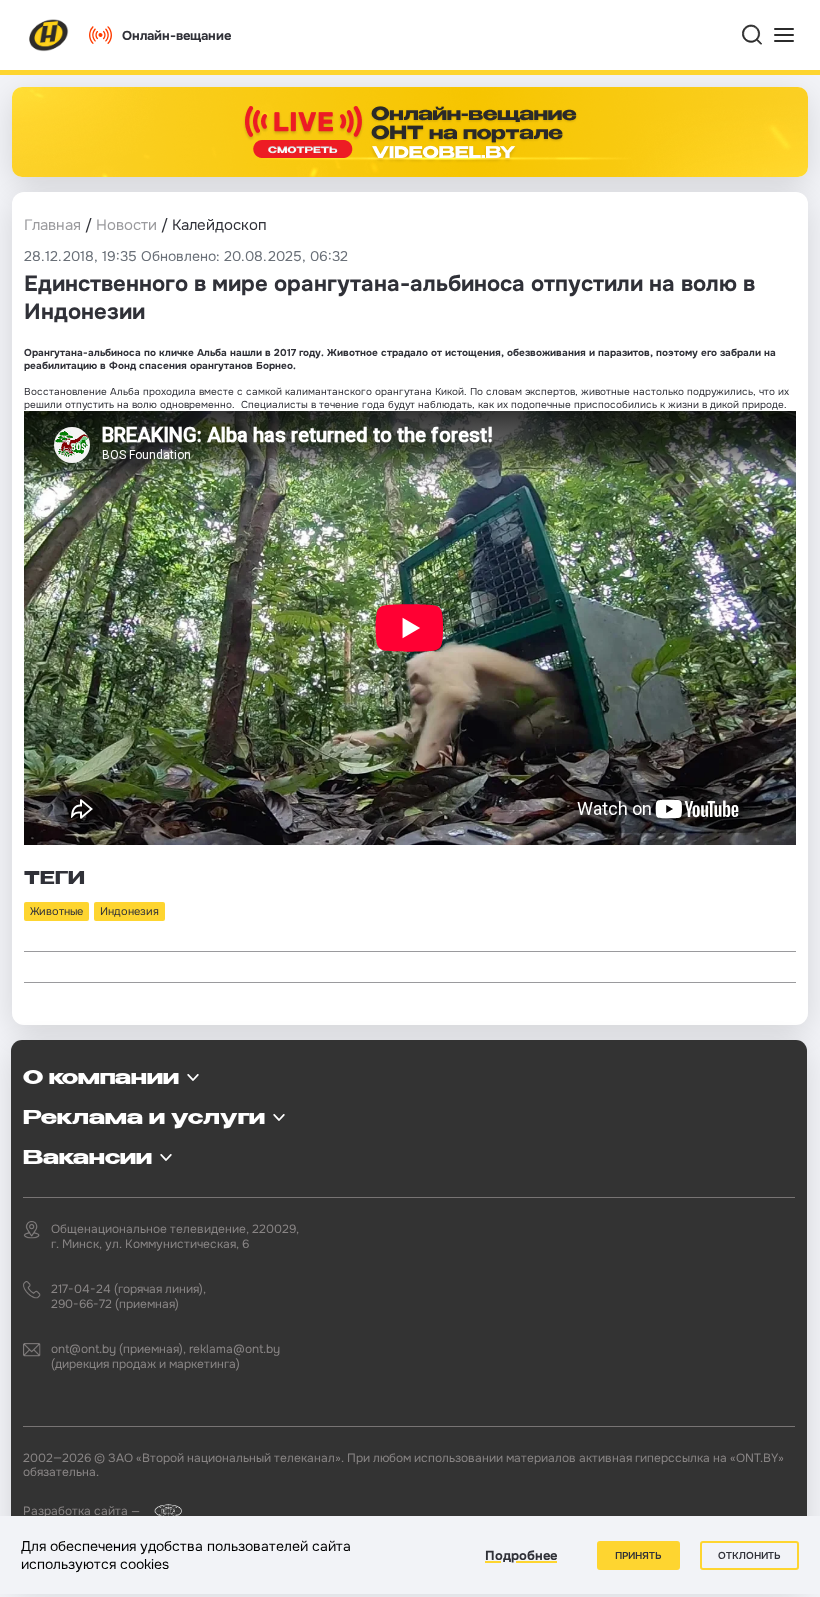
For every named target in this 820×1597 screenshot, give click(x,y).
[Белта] (162, 1510)
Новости (126, 225)
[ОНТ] (49, 35)
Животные (56, 911)
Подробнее (521, 1555)
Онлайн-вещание (176, 35)
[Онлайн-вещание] (410, 132)
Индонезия (129, 911)
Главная (52, 225)
